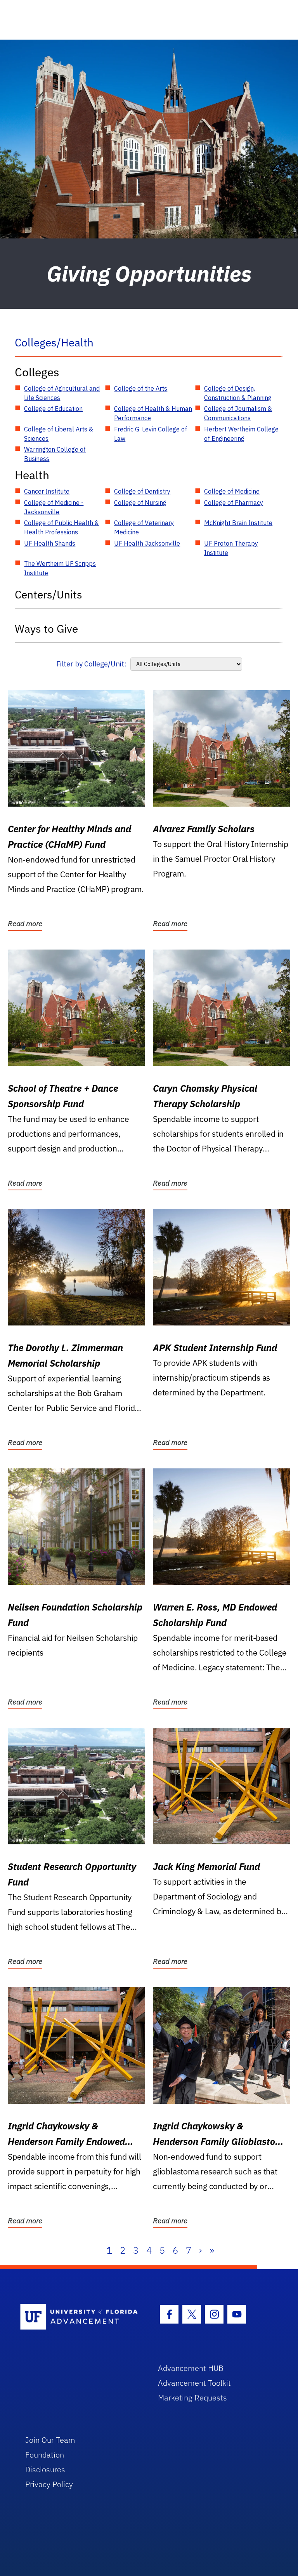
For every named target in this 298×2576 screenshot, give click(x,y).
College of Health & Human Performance (153, 413)
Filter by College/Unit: (91, 664)
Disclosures (45, 2469)
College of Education (53, 409)
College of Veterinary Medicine (144, 527)
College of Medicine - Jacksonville (54, 507)
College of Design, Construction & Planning (238, 393)
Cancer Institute (47, 491)
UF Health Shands (50, 543)
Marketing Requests (192, 2398)
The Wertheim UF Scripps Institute (60, 568)
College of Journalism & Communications (238, 413)
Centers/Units (49, 594)
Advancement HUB (191, 2368)
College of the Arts (141, 388)
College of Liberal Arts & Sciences (59, 434)
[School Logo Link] (80, 2317)
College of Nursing (140, 503)
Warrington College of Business (55, 454)
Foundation (45, 2455)
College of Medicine (232, 491)
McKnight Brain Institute (238, 523)
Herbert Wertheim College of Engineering (241, 434)
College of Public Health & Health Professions (62, 527)
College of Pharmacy (234, 503)
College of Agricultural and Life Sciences (62, 393)
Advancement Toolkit (194, 2383)
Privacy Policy (49, 2484)
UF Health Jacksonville (147, 543)
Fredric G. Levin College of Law (151, 434)
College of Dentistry (142, 491)
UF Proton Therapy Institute (231, 548)
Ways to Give (46, 629)
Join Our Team (50, 2440)
